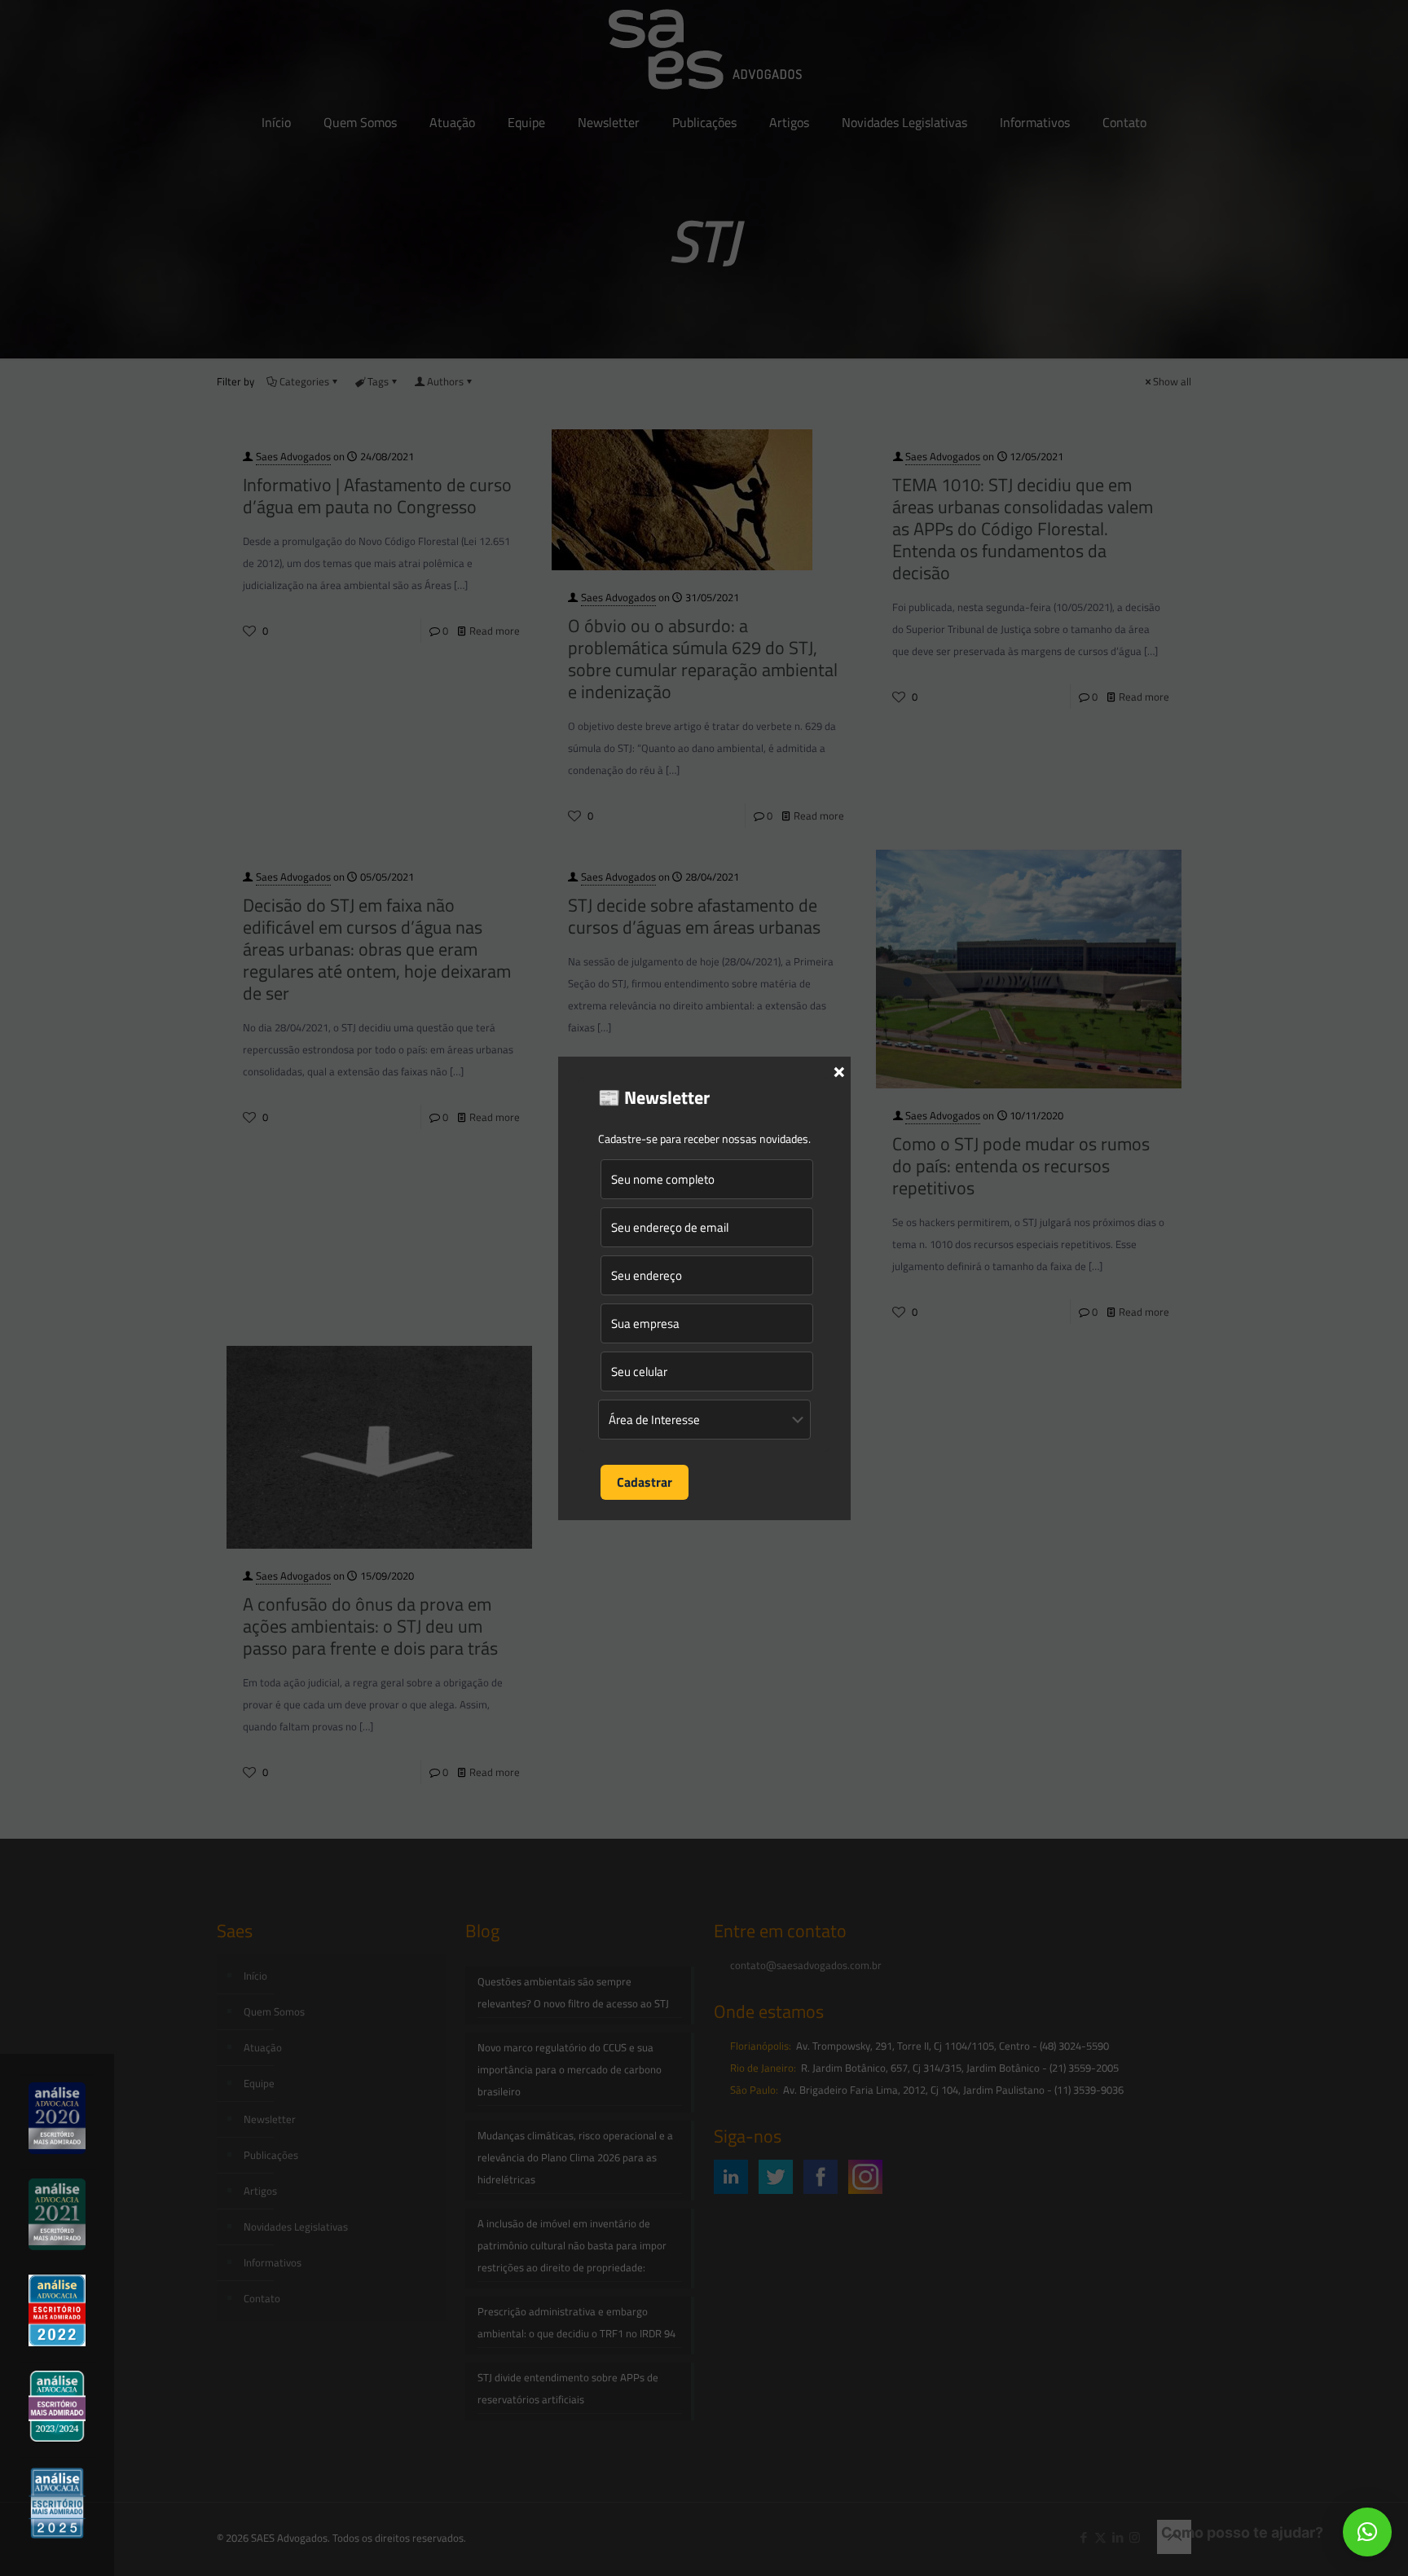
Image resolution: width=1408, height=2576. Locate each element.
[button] (1367, 2532)
